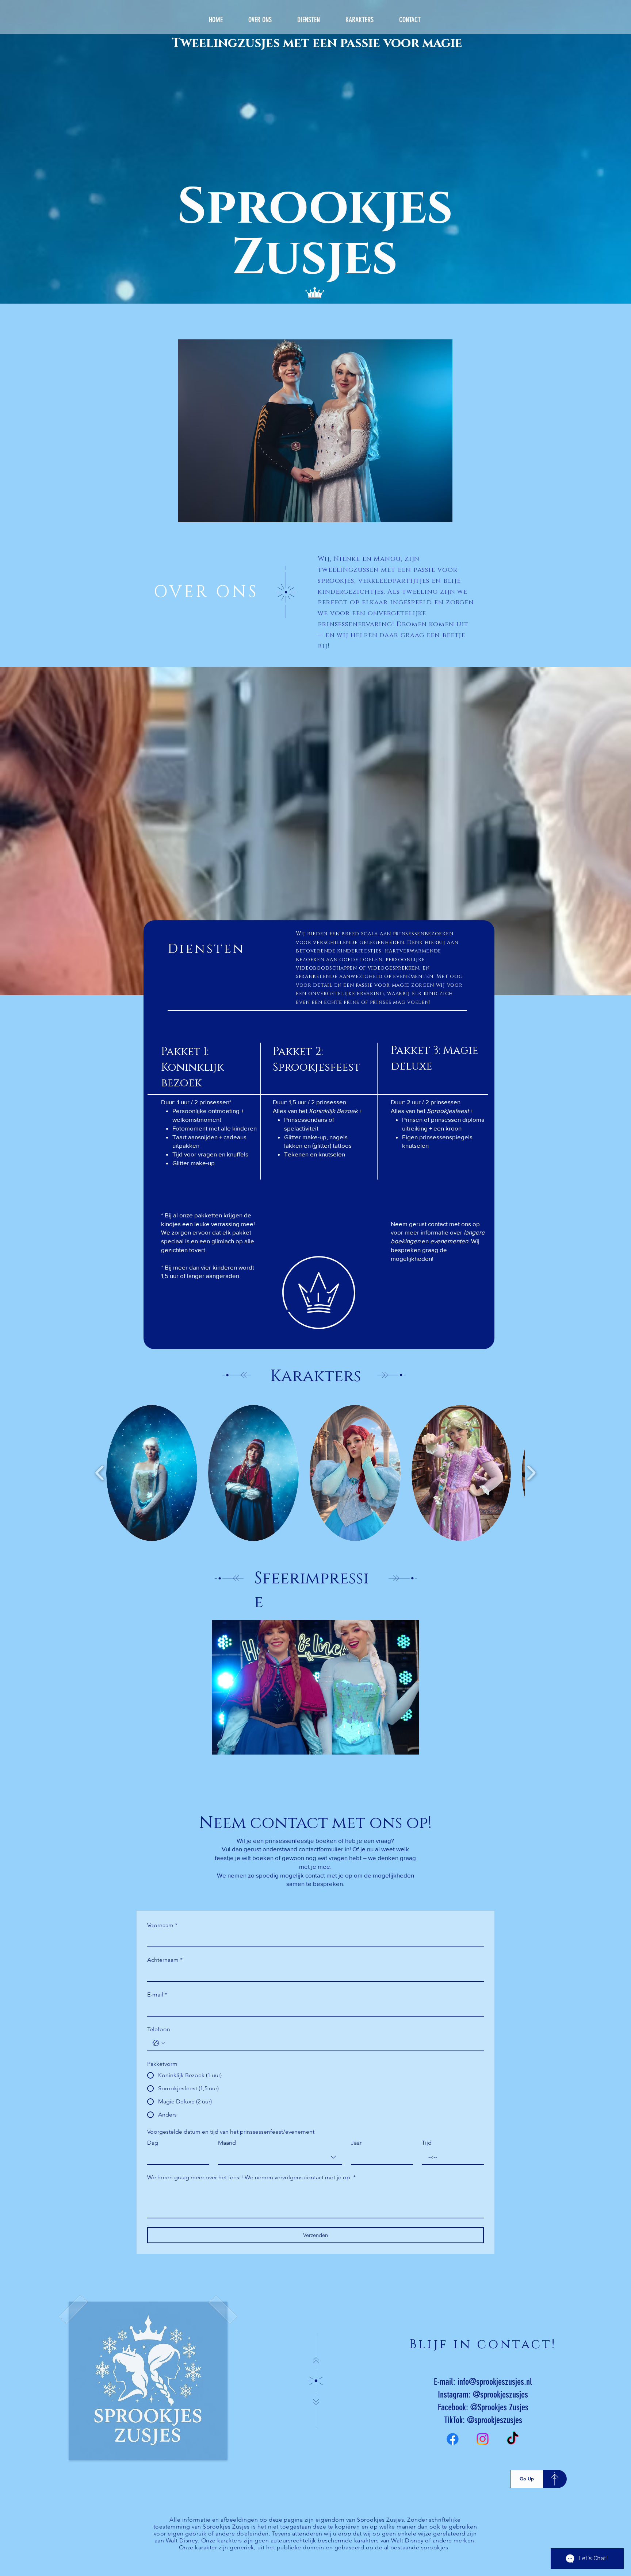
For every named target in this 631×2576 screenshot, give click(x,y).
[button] (152, 1473)
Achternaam (165, 1960)
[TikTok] (513, 2439)
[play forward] (531, 1473)
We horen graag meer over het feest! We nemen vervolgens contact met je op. (251, 2177)
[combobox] (280, 2157)
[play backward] (100, 1473)
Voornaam (162, 1925)
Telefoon (159, 2029)
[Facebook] (453, 2439)
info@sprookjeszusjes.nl (495, 2382)
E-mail (157, 1994)
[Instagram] (483, 2439)
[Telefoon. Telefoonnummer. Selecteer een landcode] (159, 2043)
